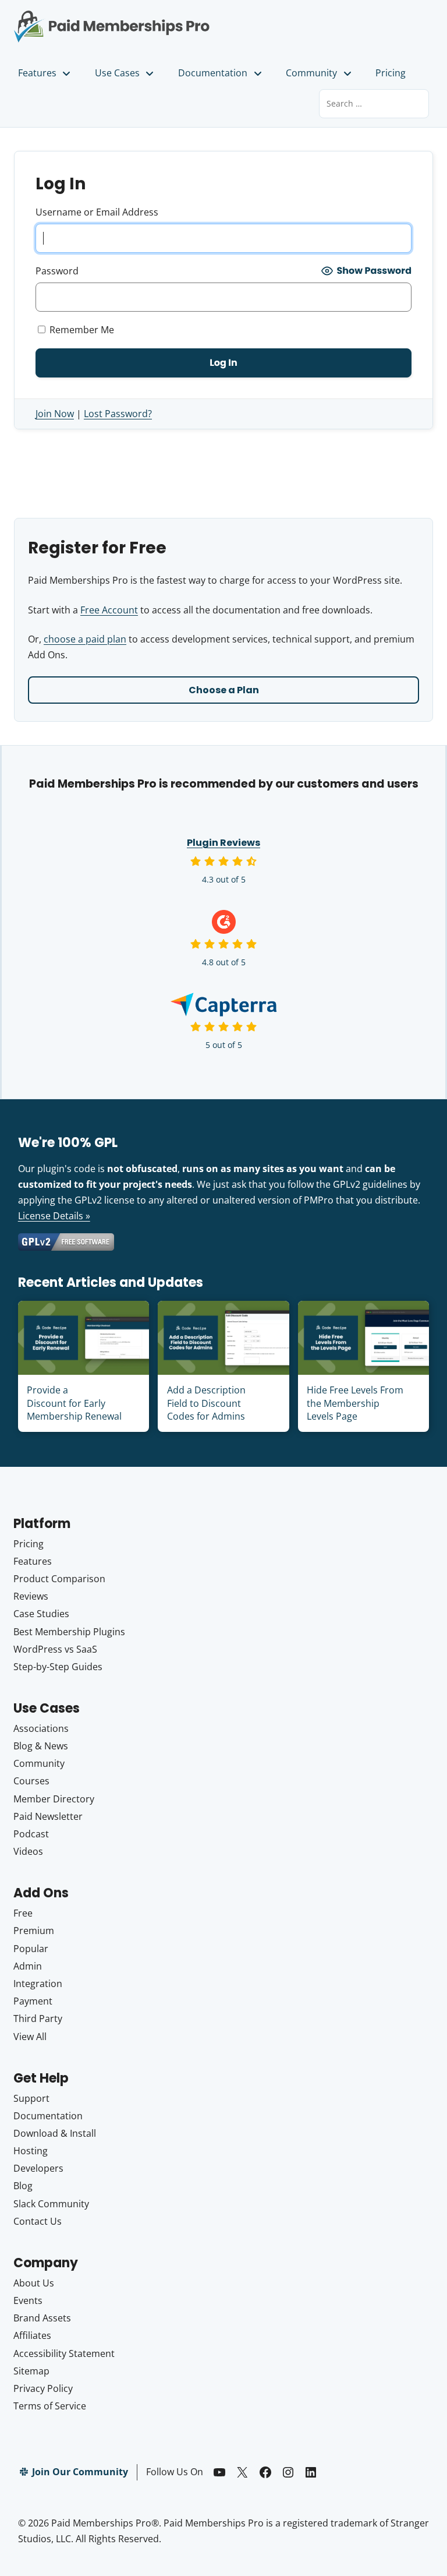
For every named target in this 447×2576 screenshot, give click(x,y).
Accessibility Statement (64, 2353)
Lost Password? (118, 414)
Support (31, 2098)
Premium (34, 1931)
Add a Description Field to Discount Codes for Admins (206, 1403)
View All (30, 2037)
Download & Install (55, 2133)
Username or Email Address (97, 212)
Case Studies (41, 1614)
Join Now (55, 414)
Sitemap (31, 2371)
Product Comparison (59, 1579)
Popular (31, 1949)
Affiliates (32, 2335)
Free (23, 1913)
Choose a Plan (224, 690)
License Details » (54, 1216)
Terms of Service (50, 2406)
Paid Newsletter (48, 1816)
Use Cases (117, 73)
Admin (28, 1966)
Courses (31, 1781)
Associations (41, 1728)
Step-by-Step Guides (58, 1667)
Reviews (31, 1596)
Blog (23, 2186)
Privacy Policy (43, 2388)
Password (57, 271)
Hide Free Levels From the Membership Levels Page (355, 1403)
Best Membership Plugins (69, 1632)
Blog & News (41, 1746)
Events (28, 2300)
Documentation (213, 73)
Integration (38, 1984)
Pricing (391, 73)
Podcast (31, 1834)
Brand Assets (42, 2318)
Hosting (31, 2151)
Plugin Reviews (223, 843)
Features (37, 73)
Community (311, 73)
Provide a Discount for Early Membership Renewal (74, 1403)
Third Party (38, 2019)
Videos (28, 1851)
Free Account (109, 610)
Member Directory (54, 1799)
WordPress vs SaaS (55, 1649)
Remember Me (81, 330)
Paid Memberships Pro (112, 19)
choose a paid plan (85, 639)
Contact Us (38, 2221)
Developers (38, 2168)
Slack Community (51, 2204)
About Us (34, 2283)
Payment (33, 2001)
